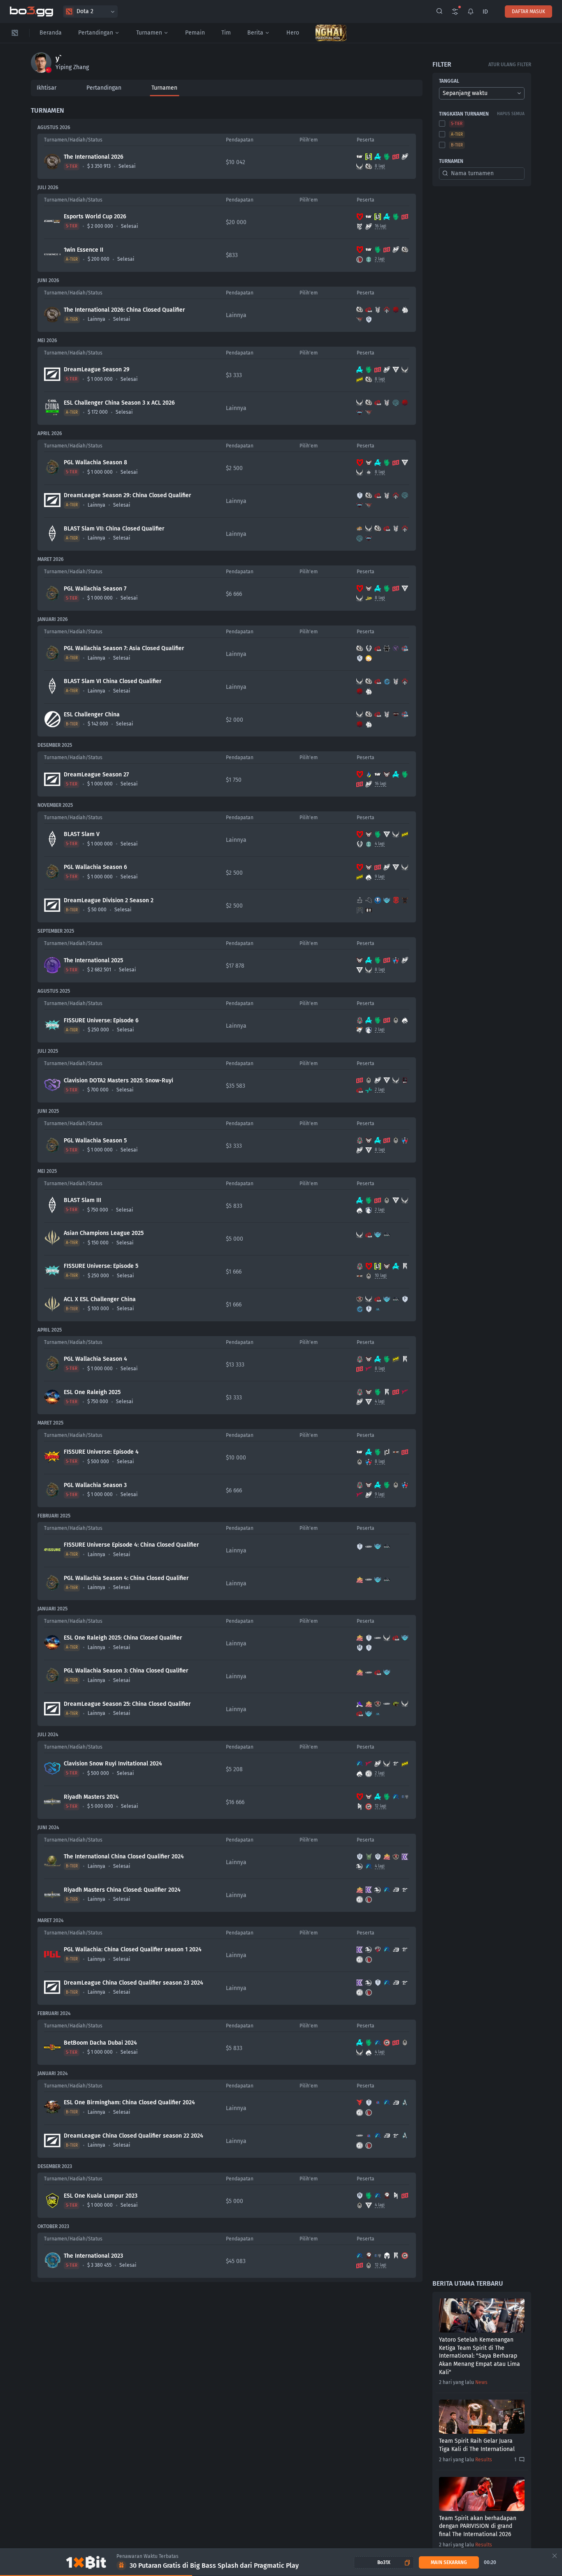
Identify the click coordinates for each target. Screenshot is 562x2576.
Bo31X (384, 2562)
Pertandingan (96, 33)
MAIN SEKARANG (449, 2562)
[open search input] (439, 12)
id (485, 12)
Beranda (51, 33)
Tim (226, 33)
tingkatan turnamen (464, 114)
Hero (293, 33)
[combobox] (482, 93)
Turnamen (149, 33)
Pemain (195, 33)
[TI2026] (331, 33)
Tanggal (449, 81)
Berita (255, 33)
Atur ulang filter (510, 65)
